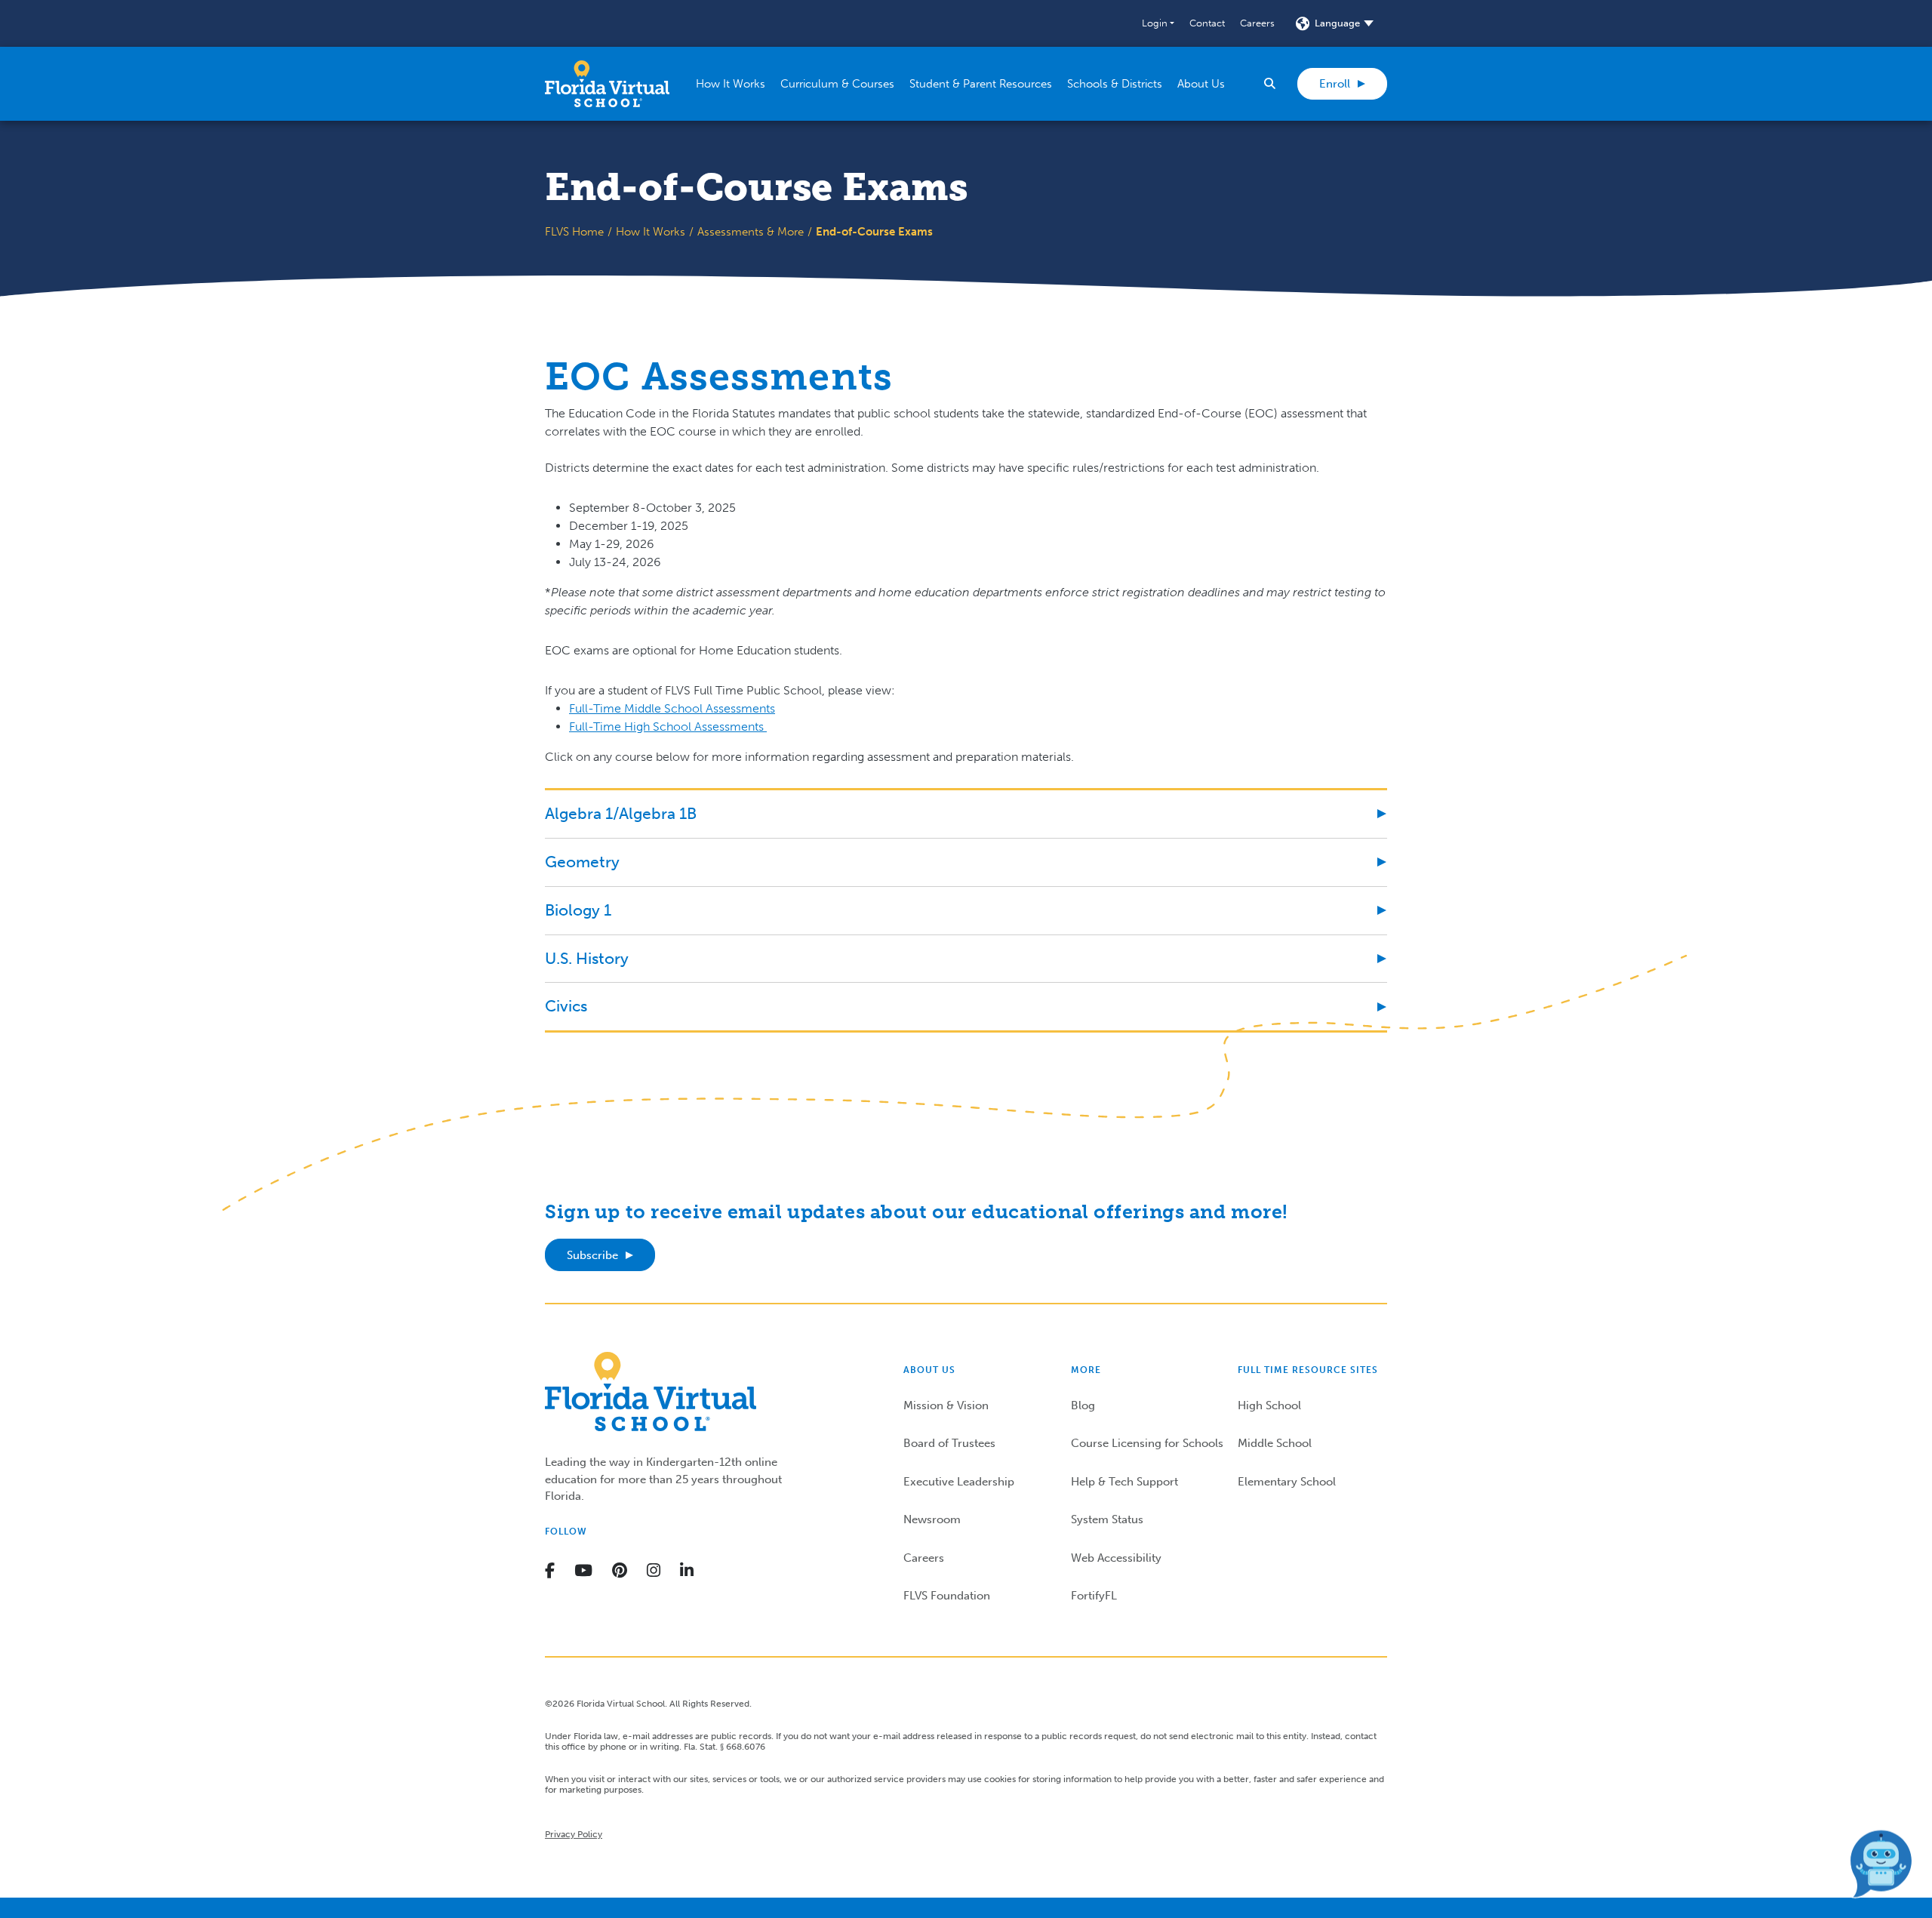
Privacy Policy (574, 1834)
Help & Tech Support (1124, 1482)
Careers (1257, 23)
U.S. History (587, 958)
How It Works (651, 232)
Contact (1207, 23)
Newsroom (932, 1519)
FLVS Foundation (947, 1596)
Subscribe (592, 1255)
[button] (1158, 23)
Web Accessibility (1116, 1558)
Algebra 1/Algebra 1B (621, 813)
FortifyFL (1094, 1596)
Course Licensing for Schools (1147, 1443)
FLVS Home (574, 232)
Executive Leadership (959, 1482)
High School (1269, 1405)
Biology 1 (578, 910)
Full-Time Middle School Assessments (672, 708)
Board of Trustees (949, 1443)
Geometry (582, 862)
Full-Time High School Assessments (668, 727)
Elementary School (1287, 1482)
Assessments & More (751, 232)
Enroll (1335, 84)
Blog (1083, 1405)
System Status (1107, 1519)
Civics (566, 1006)
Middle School (1275, 1443)
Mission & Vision (946, 1405)
